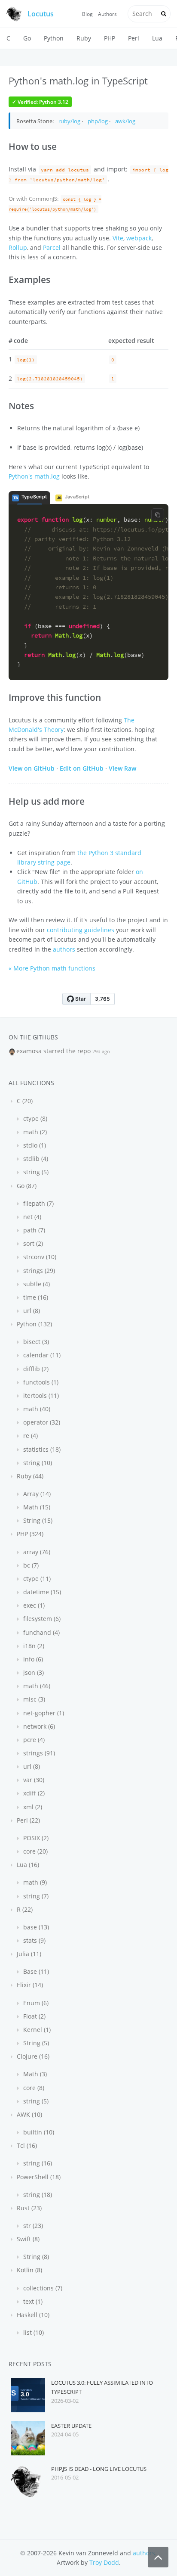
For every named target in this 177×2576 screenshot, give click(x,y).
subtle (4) (36, 1284)
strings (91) (38, 1753)
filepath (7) (38, 1203)
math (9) (34, 1882)
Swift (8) (27, 2239)
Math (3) (34, 2074)
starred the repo (67, 1051)
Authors (107, 14)
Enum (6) (35, 2003)
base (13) (35, 1927)
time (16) (35, 1297)
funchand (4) (41, 1632)
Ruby (84, 38)
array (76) (36, 1552)
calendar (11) (41, 1355)
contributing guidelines (81, 930)
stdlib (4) (35, 1159)
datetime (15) (41, 1592)
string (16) (37, 2163)
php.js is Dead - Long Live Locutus (99, 2469)
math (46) (36, 1686)
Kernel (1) (36, 2030)
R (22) (24, 1909)
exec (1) (33, 1605)
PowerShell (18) (38, 2177)
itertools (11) (40, 1395)
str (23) (32, 2226)
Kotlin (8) (29, 2270)
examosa (29, 1051)
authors (64, 949)
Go (27, 38)
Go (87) (26, 1186)
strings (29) (38, 1271)
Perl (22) (27, 1820)
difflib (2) (35, 1369)
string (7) (35, 1896)
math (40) (36, 1409)
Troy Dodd (104, 2562)
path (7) (33, 1230)
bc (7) (30, 1565)
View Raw (122, 768)
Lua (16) (27, 1865)
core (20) (35, 1851)
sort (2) (32, 1243)
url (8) (31, 1311)
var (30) (33, 1780)
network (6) (38, 1726)
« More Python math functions (52, 968)
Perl (134, 38)
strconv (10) (39, 1257)
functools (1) (40, 1382)
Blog (87, 14)
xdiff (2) (33, 1793)
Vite (118, 238)
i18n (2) (33, 1646)
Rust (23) (28, 2208)
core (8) (33, 2088)
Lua (157, 38)
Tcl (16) (26, 2145)
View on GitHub (32, 768)
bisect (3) (35, 1342)
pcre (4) (33, 1740)
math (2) (34, 1132)
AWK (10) (29, 2114)
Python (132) (34, 1324)
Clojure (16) (32, 2056)
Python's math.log (34, 476)
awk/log (125, 121)
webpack (139, 238)
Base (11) (35, 1971)
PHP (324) (29, 1534)
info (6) (32, 1659)
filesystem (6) (41, 1619)
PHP (110, 38)
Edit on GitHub (82, 768)
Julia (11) (28, 1954)
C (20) (24, 1101)
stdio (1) (34, 1145)
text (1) (32, 2301)
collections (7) (42, 2288)
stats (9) (34, 1940)
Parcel (52, 247)
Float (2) (34, 2016)
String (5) (35, 2043)
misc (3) (33, 1699)
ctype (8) (34, 1118)
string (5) (35, 1172)
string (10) (37, 1463)
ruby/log (69, 121)
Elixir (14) (29, 1985)
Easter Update (71, 2426)
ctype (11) (36, 1579)
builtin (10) (38, 2132)
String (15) (37, 1520)
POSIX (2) (35, 1838)
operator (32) (41, 1422)
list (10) (33, 2332)
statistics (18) (41, 1449)
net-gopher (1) (43, 1713)
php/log (98, 121)
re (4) (30, 1436)
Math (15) (36, 1507)
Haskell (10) (32, 2315)
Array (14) (36, 1494)
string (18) (37, 2195)
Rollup (18, 247)
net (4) (31, 1217)
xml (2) (32, 1807)
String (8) (35, 2257)
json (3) (33, 1672)
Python (54, 38)
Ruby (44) (29, 1476)
